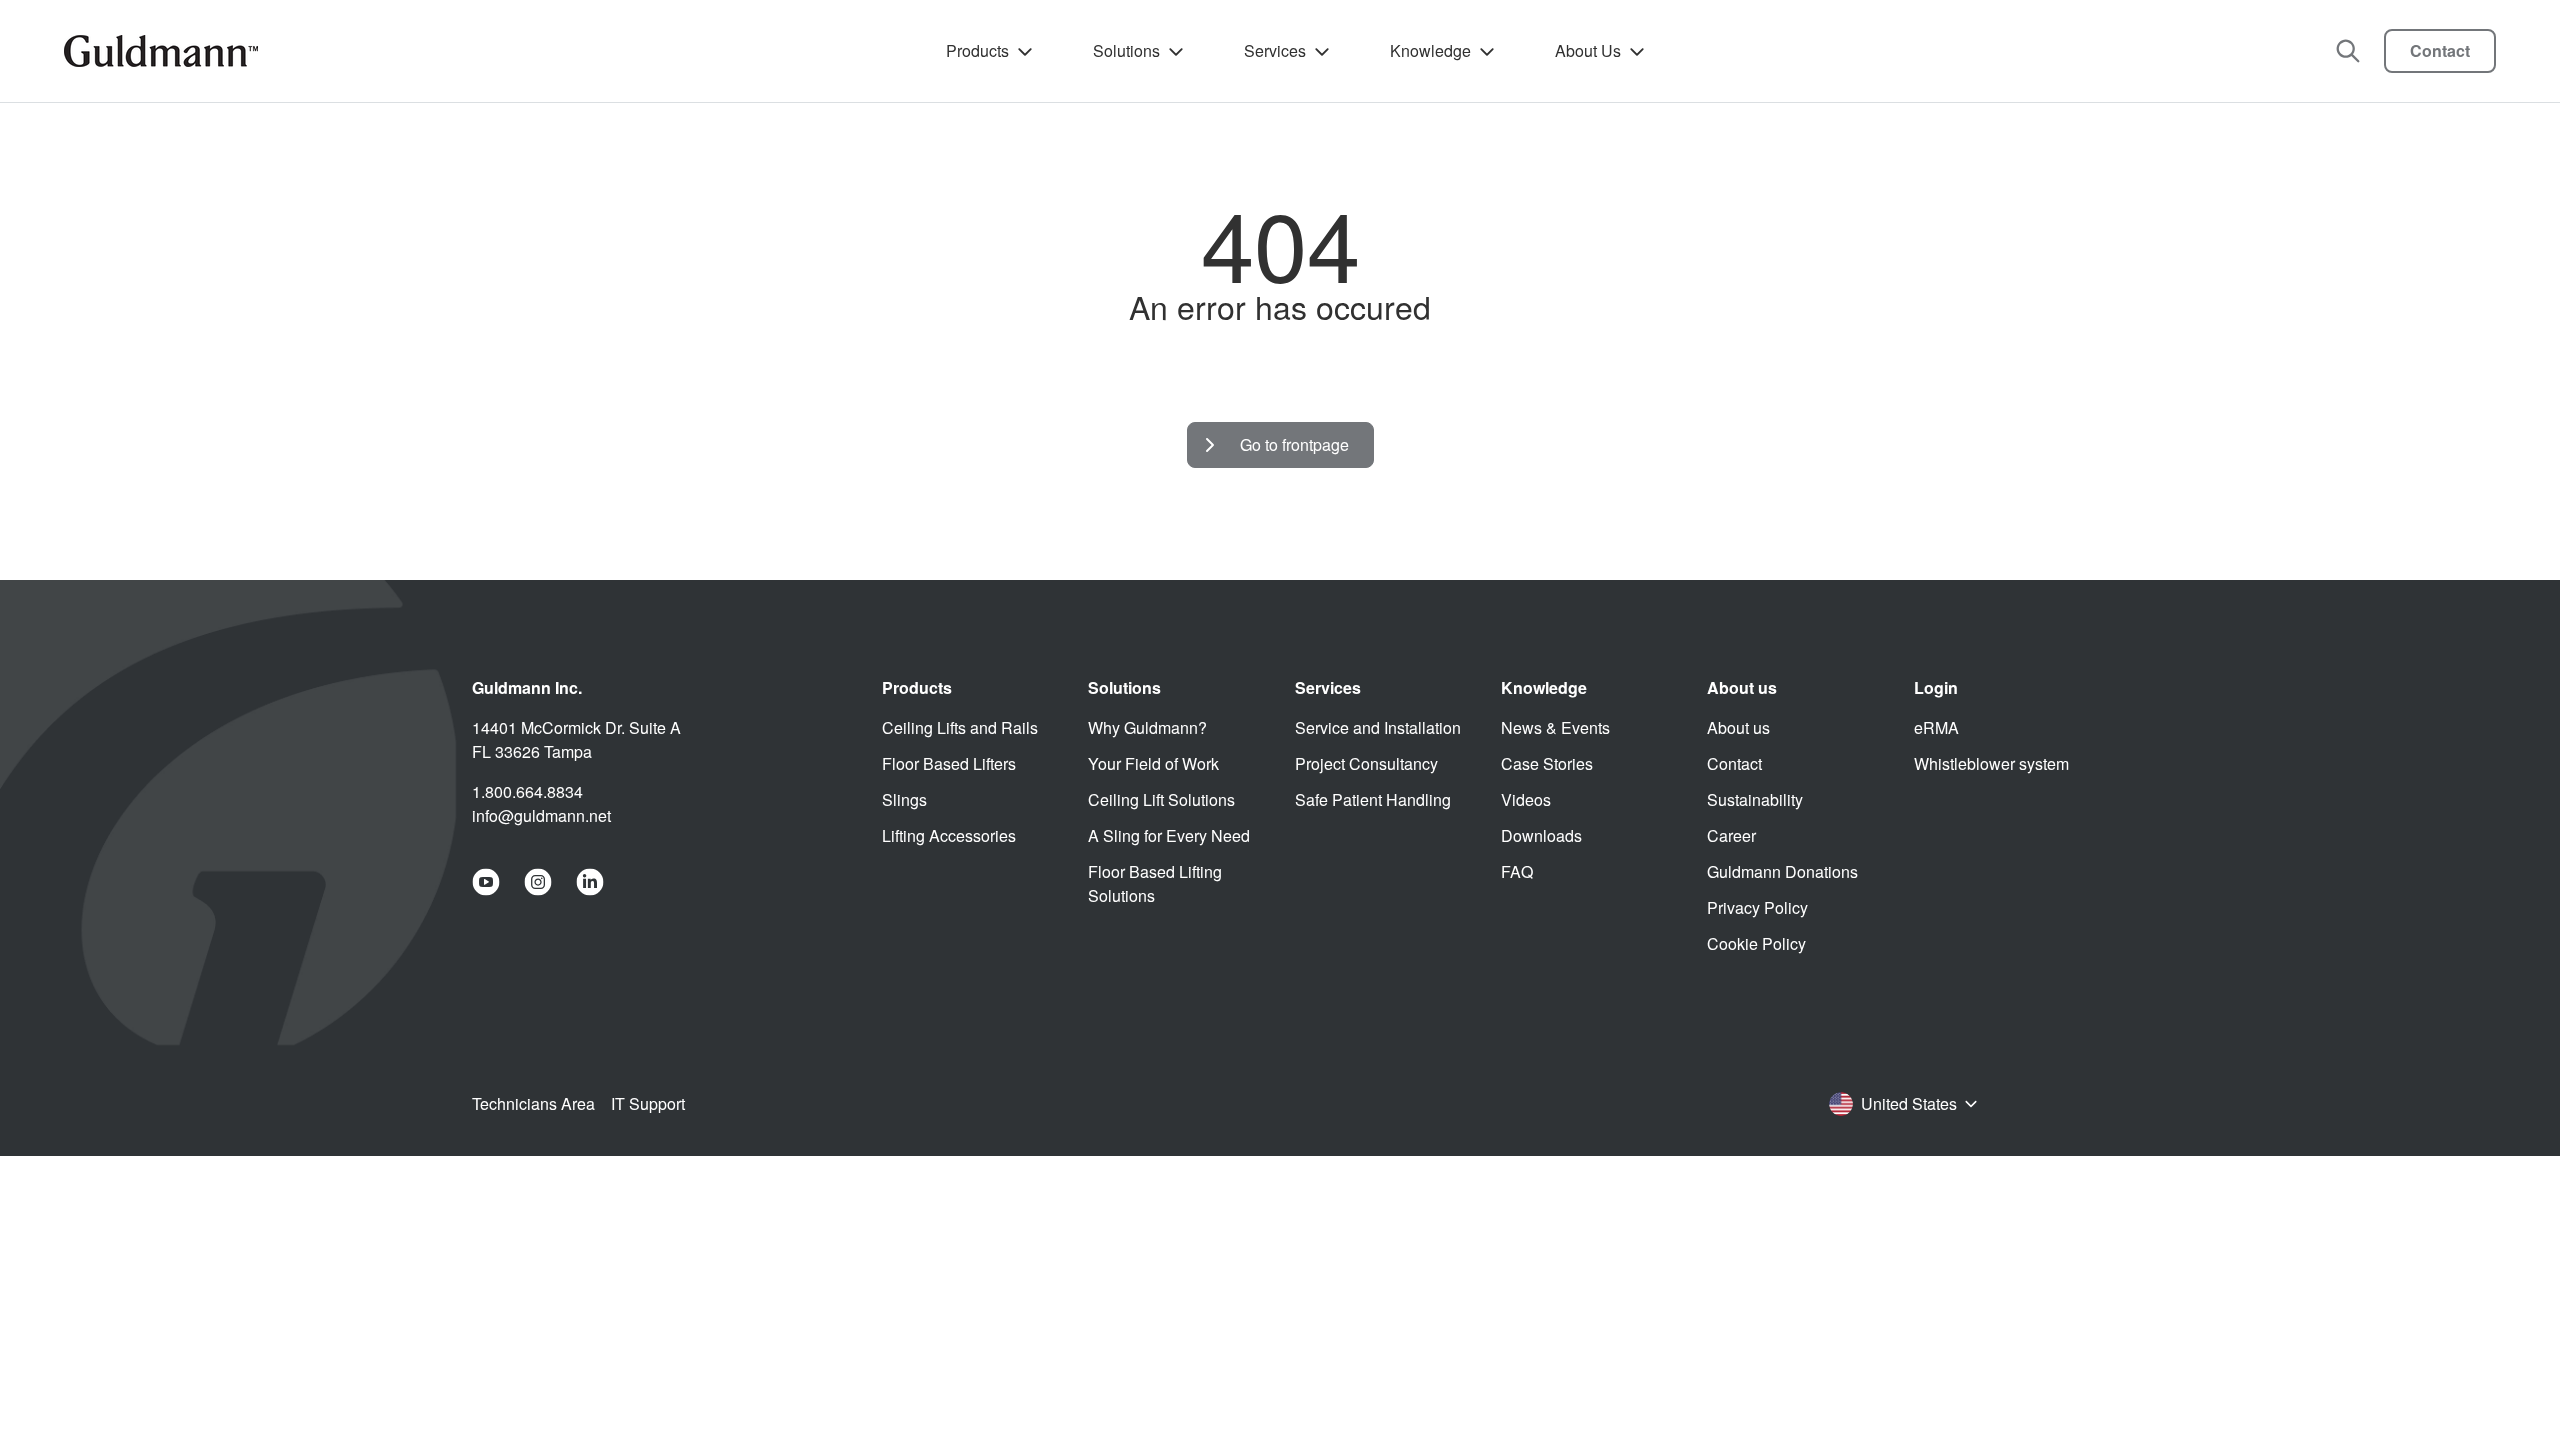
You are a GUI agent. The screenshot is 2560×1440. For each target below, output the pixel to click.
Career (1731, 835)
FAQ (1517, 871)
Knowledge (1430, 50)
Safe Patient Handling (1373, 799)
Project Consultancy (1366, 763)
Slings (904, 799)
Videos (1526, 799)
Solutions (1126, 50)
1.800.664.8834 (527, 791)
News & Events (1555, 727)
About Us (1588, 50)
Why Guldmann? (1147, 727)
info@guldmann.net (541, 815)
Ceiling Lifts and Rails (960, 727)
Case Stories (1547, 763)
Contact (2440, 50)
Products (977, 50)
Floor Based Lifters (949, 763)
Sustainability (1755, 799)
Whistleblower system (1991, 763)
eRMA (1936, 727)
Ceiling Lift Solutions (1161, 799)
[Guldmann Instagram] (538, 882)
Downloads (1541, 835)
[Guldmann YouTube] (486, 882)
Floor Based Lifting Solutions (1155, 883)
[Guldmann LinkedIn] (590, 882)
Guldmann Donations (1782, 871)
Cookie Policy (1756, 943)
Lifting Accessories (949, 835)
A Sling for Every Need (1169, 835)
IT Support (648, 1103)
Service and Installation (1378, 727)
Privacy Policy (1757, 907)
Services (1275, 50)
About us (1738, 727)
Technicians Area (533, 1103)
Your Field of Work (1153, 763)
